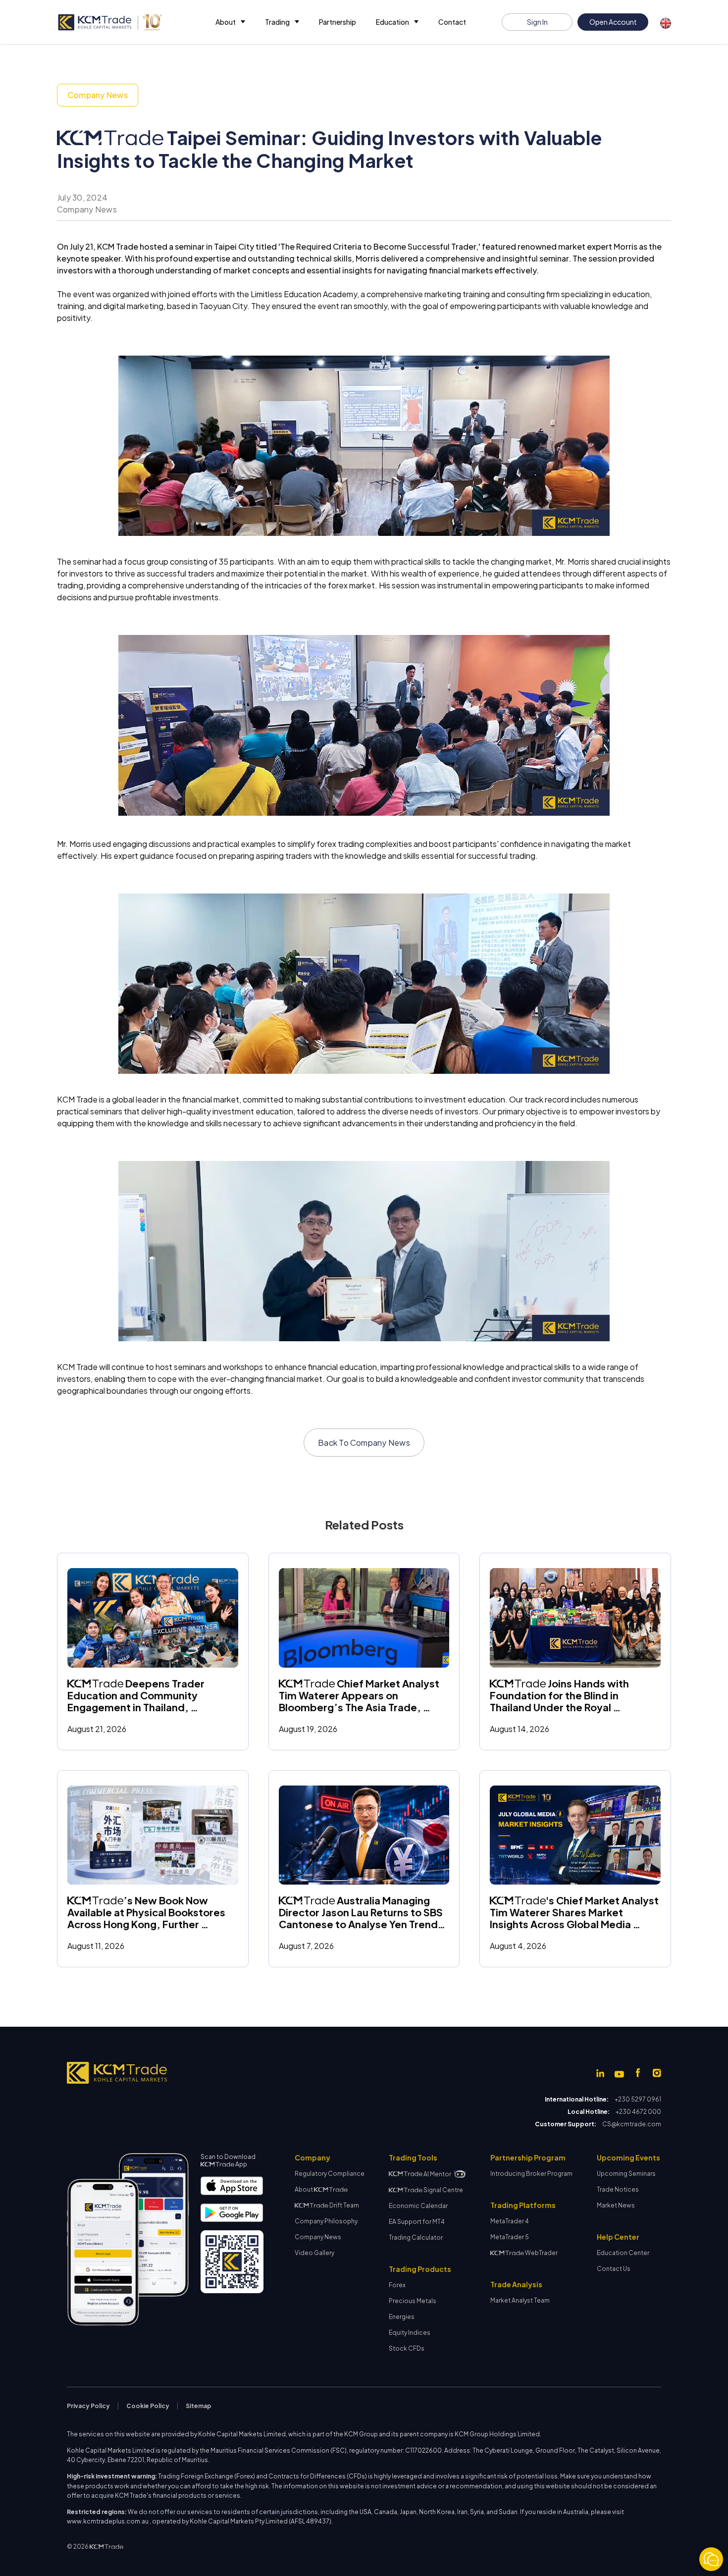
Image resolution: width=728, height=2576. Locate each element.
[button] (230, 22)
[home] (109, 22)
